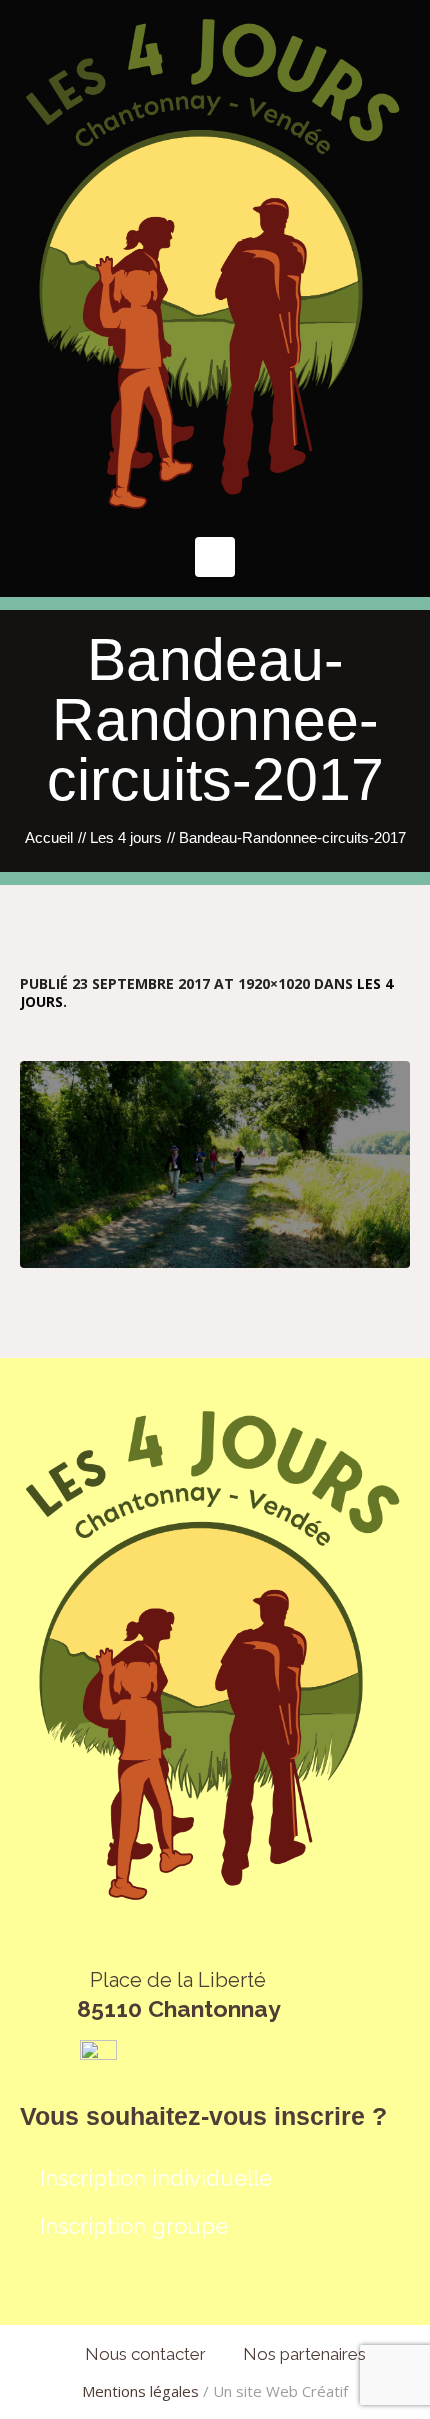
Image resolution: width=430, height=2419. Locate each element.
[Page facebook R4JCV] (98, 2056)
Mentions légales (140, 2391)
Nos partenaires (304, 2354)
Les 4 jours (126, 837)
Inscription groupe (134, 2226)
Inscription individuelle (156, 2178)
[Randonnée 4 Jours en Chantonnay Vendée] (215, 263)
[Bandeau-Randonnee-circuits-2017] (215, 1164)
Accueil (49, 837)
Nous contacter (145, 2354)
